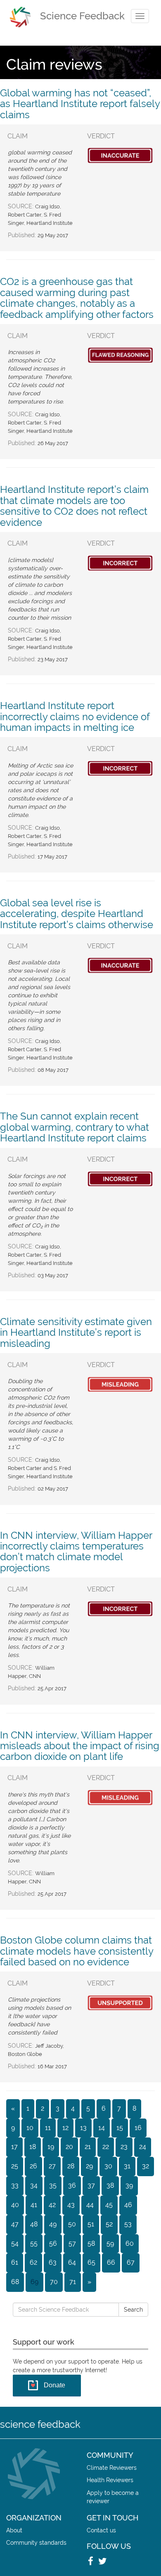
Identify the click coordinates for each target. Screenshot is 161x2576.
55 (34, 2243)
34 (34, 2185)
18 (33, 2147)
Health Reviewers (110, 2480)
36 (72, 2185)
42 (52, 2205)
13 (83, 2128)
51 (91, 2224)
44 (90, 2205)
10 (30, 2128)
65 (91, 2262)
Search (133, 2310)
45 (109, 2205)
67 (131, 2262)
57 (72, 2243)
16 (138, 2128)
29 (89, 2166)
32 (146, 2166)
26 (33, 2166)
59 (110, 2243)
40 (15, 2205)
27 (52, 2166)
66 (111, 2262)
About (14, 2530)
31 (127, 2166)
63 (53, 2262)
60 (130, 2243)
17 (14, 2147)
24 (143, 2147)
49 (53, 2224)
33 (15, 2185)
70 (54, 2282)
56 (53, 2243)
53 (128, 2224)
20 (69, 2147)
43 (71, 2205)
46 (128, 2205)
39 (129, 2185)
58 (91, 2243)
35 (53, 2185)
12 (65, 2128)
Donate (54, 2385)
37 (91, 2185)
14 (102, 2128)
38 (110, 2185)
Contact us (101, 2530)
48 (34, 2224)
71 (73, 2282)
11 (48, 2128)
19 (51, 2147)
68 (15, 2282)
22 (106, 2147)
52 (109, 2224)
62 (33, 2262)
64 (72, 2262)
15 (120, 2128)
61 (15, 2262)
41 (34, 2205)
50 (72, 2224)
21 (88, 2147)
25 (15, 2166)
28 (71, 2166)
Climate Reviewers (112, 2467)
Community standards (36, 2542)
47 (15, 2224)
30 (108, 2166)
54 (15, 2243)
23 (124, 2147)
